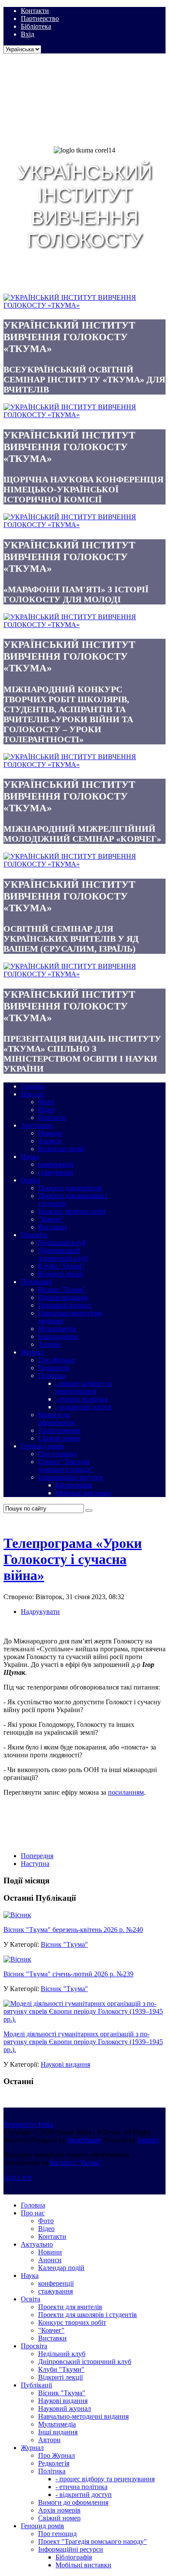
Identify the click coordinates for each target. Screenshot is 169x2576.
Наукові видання (65, 2064)
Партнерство (40, 18)
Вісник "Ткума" (64, 1944)
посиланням (126, 1792)
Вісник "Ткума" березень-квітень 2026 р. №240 (73, 1930)
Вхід (28, 34)
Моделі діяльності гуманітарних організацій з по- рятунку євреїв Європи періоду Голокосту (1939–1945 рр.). (83, 2042)
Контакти (35, 11)
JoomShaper (84, 2140)
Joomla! (148, 2140)
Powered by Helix (28, 2124)
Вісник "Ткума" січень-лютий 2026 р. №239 (68, 1974)
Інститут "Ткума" (76, 2163)
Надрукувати (40, 1612)
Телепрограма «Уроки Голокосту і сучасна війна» (73, 1559)
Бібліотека (36, 26)
